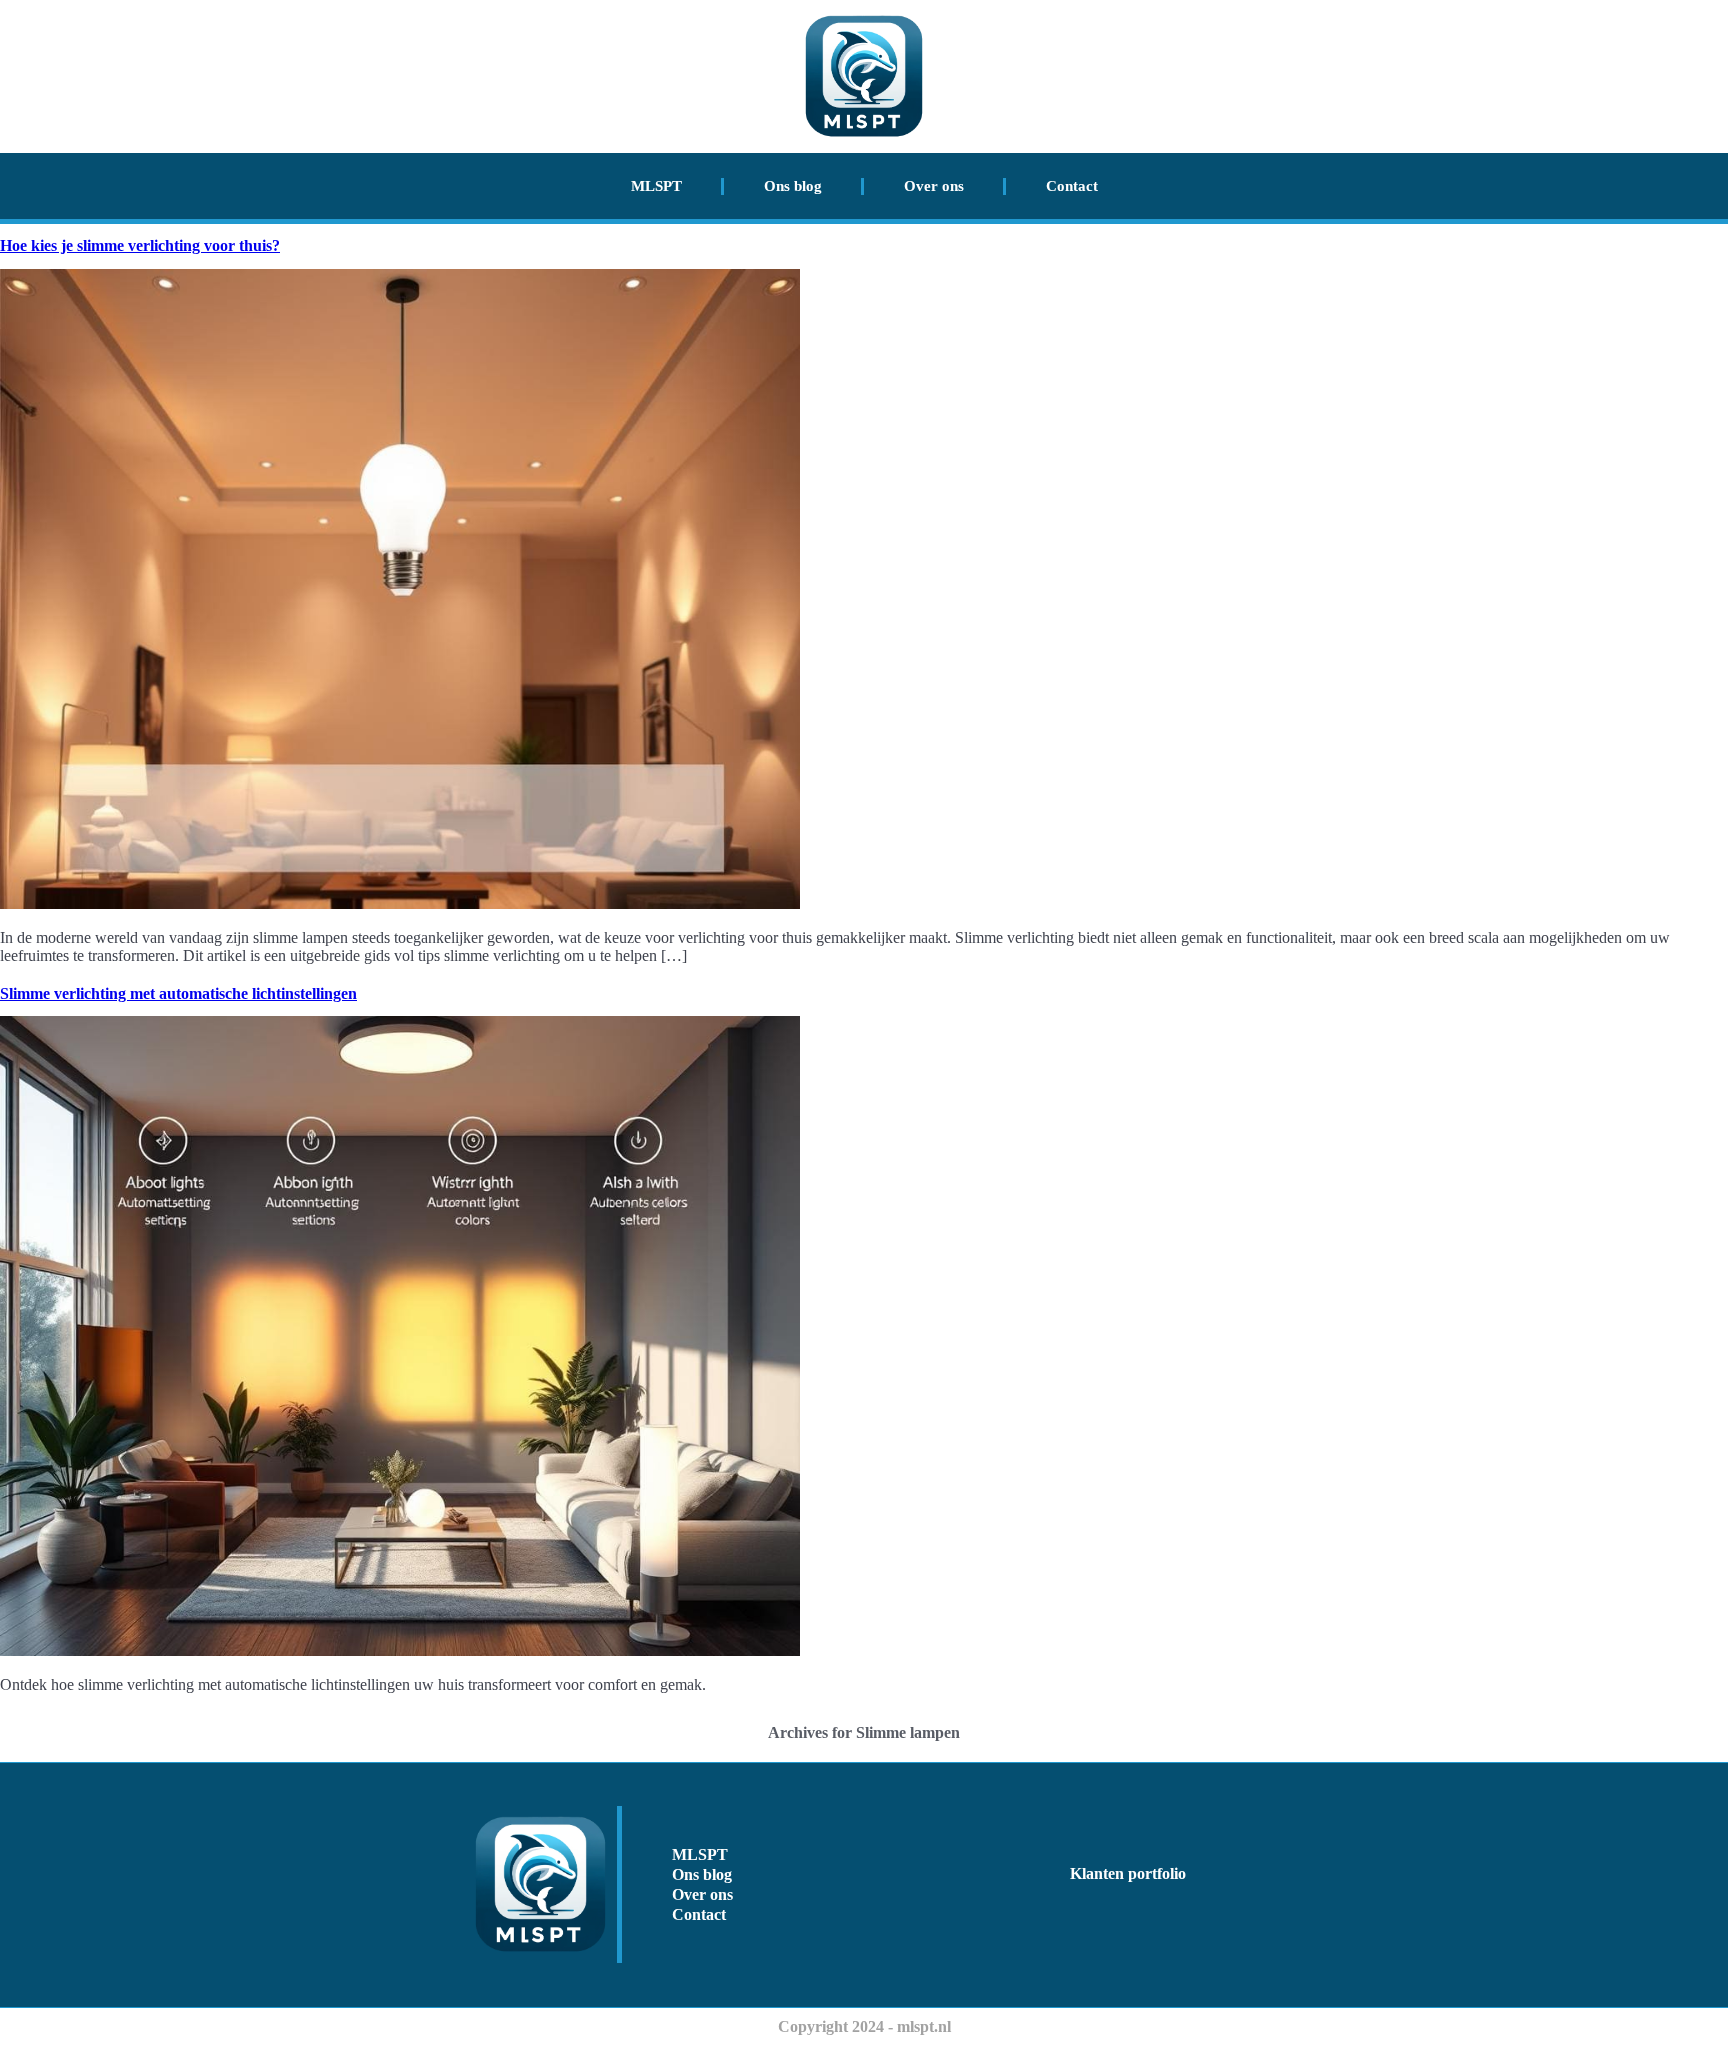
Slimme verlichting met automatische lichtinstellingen (178, 993)
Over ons (934, 186)
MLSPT (656, 186)
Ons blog (793, 186)
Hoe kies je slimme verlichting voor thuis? (140, 245)
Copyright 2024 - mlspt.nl (864, 2026)
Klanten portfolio (1128, 1873)
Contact (1072, 186)
